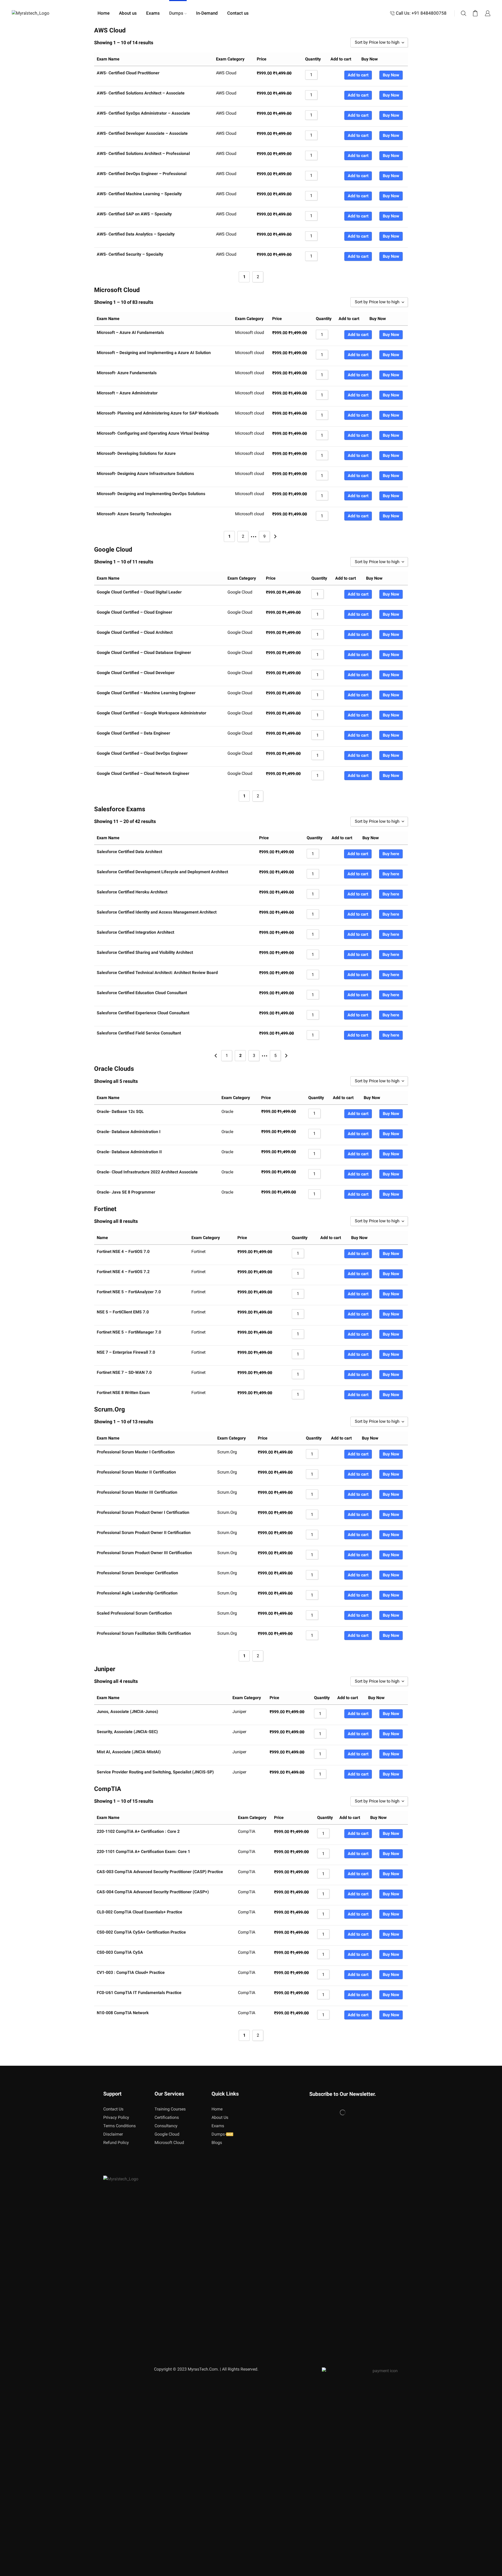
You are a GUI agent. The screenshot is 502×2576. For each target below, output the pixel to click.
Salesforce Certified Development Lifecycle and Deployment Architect (162, 872)
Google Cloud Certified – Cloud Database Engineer (144, 653)
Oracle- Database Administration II (129, 1152)
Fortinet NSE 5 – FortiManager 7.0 (129, 1332)
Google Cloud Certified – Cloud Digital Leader (139, 592)
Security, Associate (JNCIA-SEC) (127, 1732)
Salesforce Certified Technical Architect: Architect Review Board (157, 973)
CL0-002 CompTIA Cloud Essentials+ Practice (139, 1912)
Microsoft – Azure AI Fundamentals (130, 332)
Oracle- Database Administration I (129, 1132)
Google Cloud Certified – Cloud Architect (135, 632)
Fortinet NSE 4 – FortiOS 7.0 (123, 1251)
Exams (153, 13)
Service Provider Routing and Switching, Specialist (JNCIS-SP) (155, 1772)
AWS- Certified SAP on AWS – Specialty (134, 214)
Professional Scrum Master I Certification (136, 1452)
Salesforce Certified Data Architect (129, 852)
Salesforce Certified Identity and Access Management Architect (157, 912)
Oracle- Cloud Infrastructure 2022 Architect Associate (147, 1172)
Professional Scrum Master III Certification (137, 1492)
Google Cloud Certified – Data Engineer (133, 733)
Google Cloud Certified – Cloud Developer (136, 673)
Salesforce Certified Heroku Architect (132, 892)
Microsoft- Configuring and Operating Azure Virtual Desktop (153, 433)
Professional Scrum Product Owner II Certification (144, 1533)
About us (128, 13)
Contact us (238, 13)
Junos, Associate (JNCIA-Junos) (127, 1712)
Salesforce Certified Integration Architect (135, 932)
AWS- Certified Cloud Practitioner (128, 73)
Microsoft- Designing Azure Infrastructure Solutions (145, 474)
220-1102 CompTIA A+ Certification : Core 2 (138, 1831)
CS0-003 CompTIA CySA (120, 1952)
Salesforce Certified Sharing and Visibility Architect (145, 952)
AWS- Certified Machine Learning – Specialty (139, 194)
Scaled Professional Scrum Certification (134, 1613)
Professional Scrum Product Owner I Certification (143, 1512)
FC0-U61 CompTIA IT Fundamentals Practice (139, 1993)
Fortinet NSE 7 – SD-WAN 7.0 (124, 1372)
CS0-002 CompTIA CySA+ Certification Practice (141, 1932)
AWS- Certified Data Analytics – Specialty (136, 234)
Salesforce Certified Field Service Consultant (139, 1033)
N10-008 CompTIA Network (123, 2013)
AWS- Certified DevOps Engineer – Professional (142, 174)
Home (104, 13)
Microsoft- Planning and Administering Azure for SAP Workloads (158, 413)
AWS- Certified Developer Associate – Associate (142, 133)
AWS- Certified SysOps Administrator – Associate (143, 113)
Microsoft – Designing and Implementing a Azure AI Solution (154, 353)
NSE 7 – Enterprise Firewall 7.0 (126, 1352)
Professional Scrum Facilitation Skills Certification (144, 1633)
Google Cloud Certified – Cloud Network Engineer (143, 773)
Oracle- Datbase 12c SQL (120, 1111)
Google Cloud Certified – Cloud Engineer (135, 612)
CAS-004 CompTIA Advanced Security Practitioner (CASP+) (153, 1892)
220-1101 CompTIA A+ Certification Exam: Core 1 (143, 1852)
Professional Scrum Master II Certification (136, 1472)
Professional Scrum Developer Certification (137, 1573)
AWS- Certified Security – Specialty (130, 254)
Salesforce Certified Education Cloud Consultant (142, 993)
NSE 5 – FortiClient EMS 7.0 (123, 1312)
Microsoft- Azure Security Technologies (134, 514)
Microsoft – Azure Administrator (127, 393)
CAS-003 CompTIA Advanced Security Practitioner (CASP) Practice (160, 1872)
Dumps (176, 13)
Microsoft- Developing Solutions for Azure (136, 453)
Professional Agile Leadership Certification (137, 1593)
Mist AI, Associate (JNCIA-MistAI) (129, 1752)
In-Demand (207, 13)
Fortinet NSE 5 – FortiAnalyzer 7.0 (129, 1292)
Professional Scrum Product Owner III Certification (144, 1553)
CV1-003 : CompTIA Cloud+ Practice (131, 1972)
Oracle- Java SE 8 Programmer (126, 1192)
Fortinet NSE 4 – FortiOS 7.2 (123, 1272)
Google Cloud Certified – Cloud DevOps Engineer (142, 753)
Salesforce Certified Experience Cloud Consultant (143, 1013)
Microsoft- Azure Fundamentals (127, 373)
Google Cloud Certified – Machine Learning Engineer (146, 693)
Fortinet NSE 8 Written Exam (123, 1393)
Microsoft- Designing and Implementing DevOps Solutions (151, 494)
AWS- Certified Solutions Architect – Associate (141, 93)
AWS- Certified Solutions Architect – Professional (143, 153)
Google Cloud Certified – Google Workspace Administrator (152, 713)
